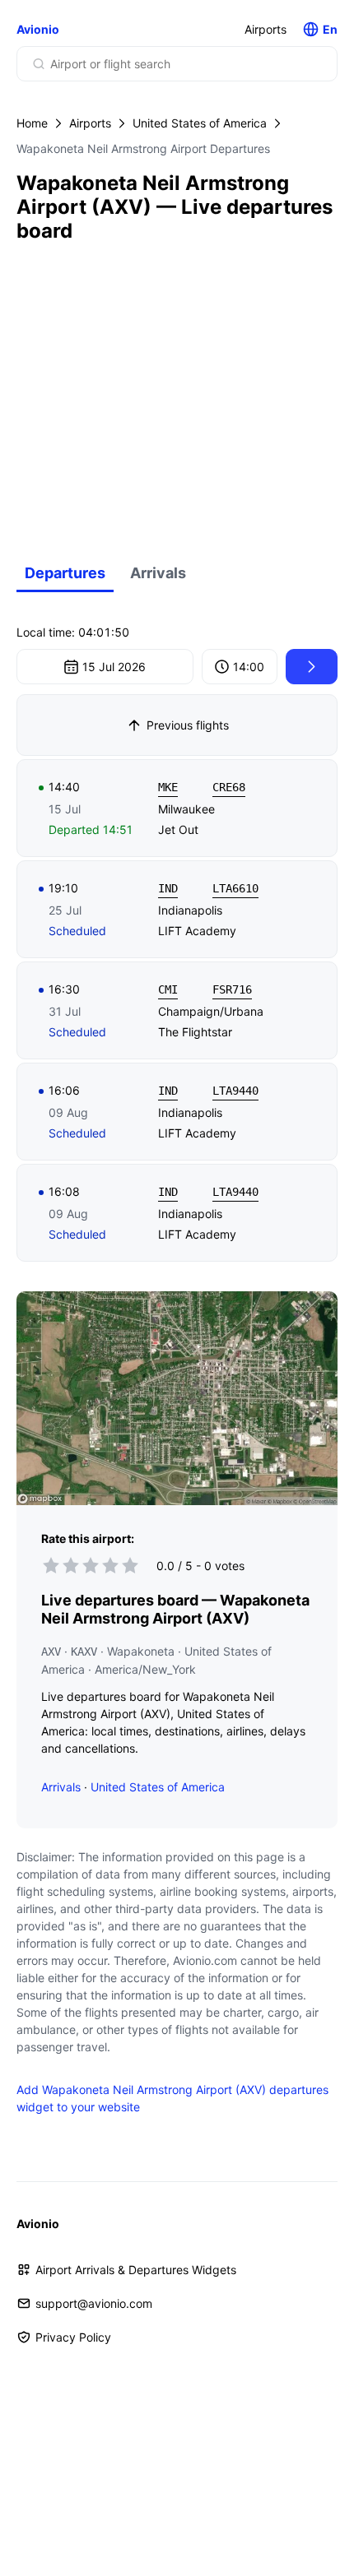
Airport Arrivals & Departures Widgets (136, 2270)
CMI (168, 989)
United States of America (200, 123)
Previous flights (188, 725)
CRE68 (229, 787)
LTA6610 (235, 888)
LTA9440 (235, 1091)
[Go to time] (312, 667)
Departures (65, 573)
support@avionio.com (94, 2303)
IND (168, 888)
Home (32, 123)
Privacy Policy (73, 2337)
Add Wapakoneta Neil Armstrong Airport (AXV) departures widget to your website (172, 2098)
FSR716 (232, 989)
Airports (265, 29)
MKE (168, 787)
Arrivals (158, 573)
